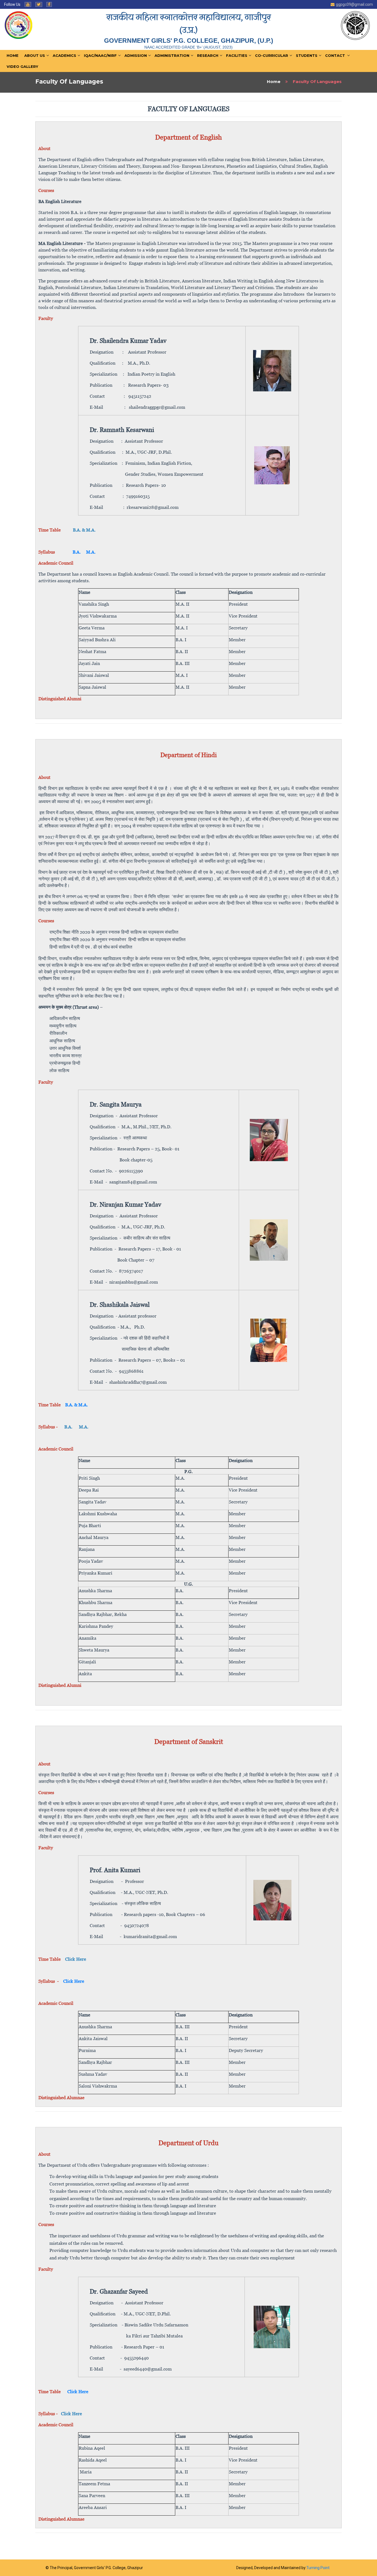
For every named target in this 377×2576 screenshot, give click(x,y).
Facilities (237, 55)
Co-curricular (272, 55)
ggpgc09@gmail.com (354, 4)
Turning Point (318, 2568)
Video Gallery (22, 66)
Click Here (78, 2391)
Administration (172, 55)
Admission (136, 55)
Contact (335, 55)
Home (13, 55)
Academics (64, 55)
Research (208, 55)
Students (307, 55)
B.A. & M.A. (76, 1405)
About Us (35, 55)
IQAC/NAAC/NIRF (100, 55)
